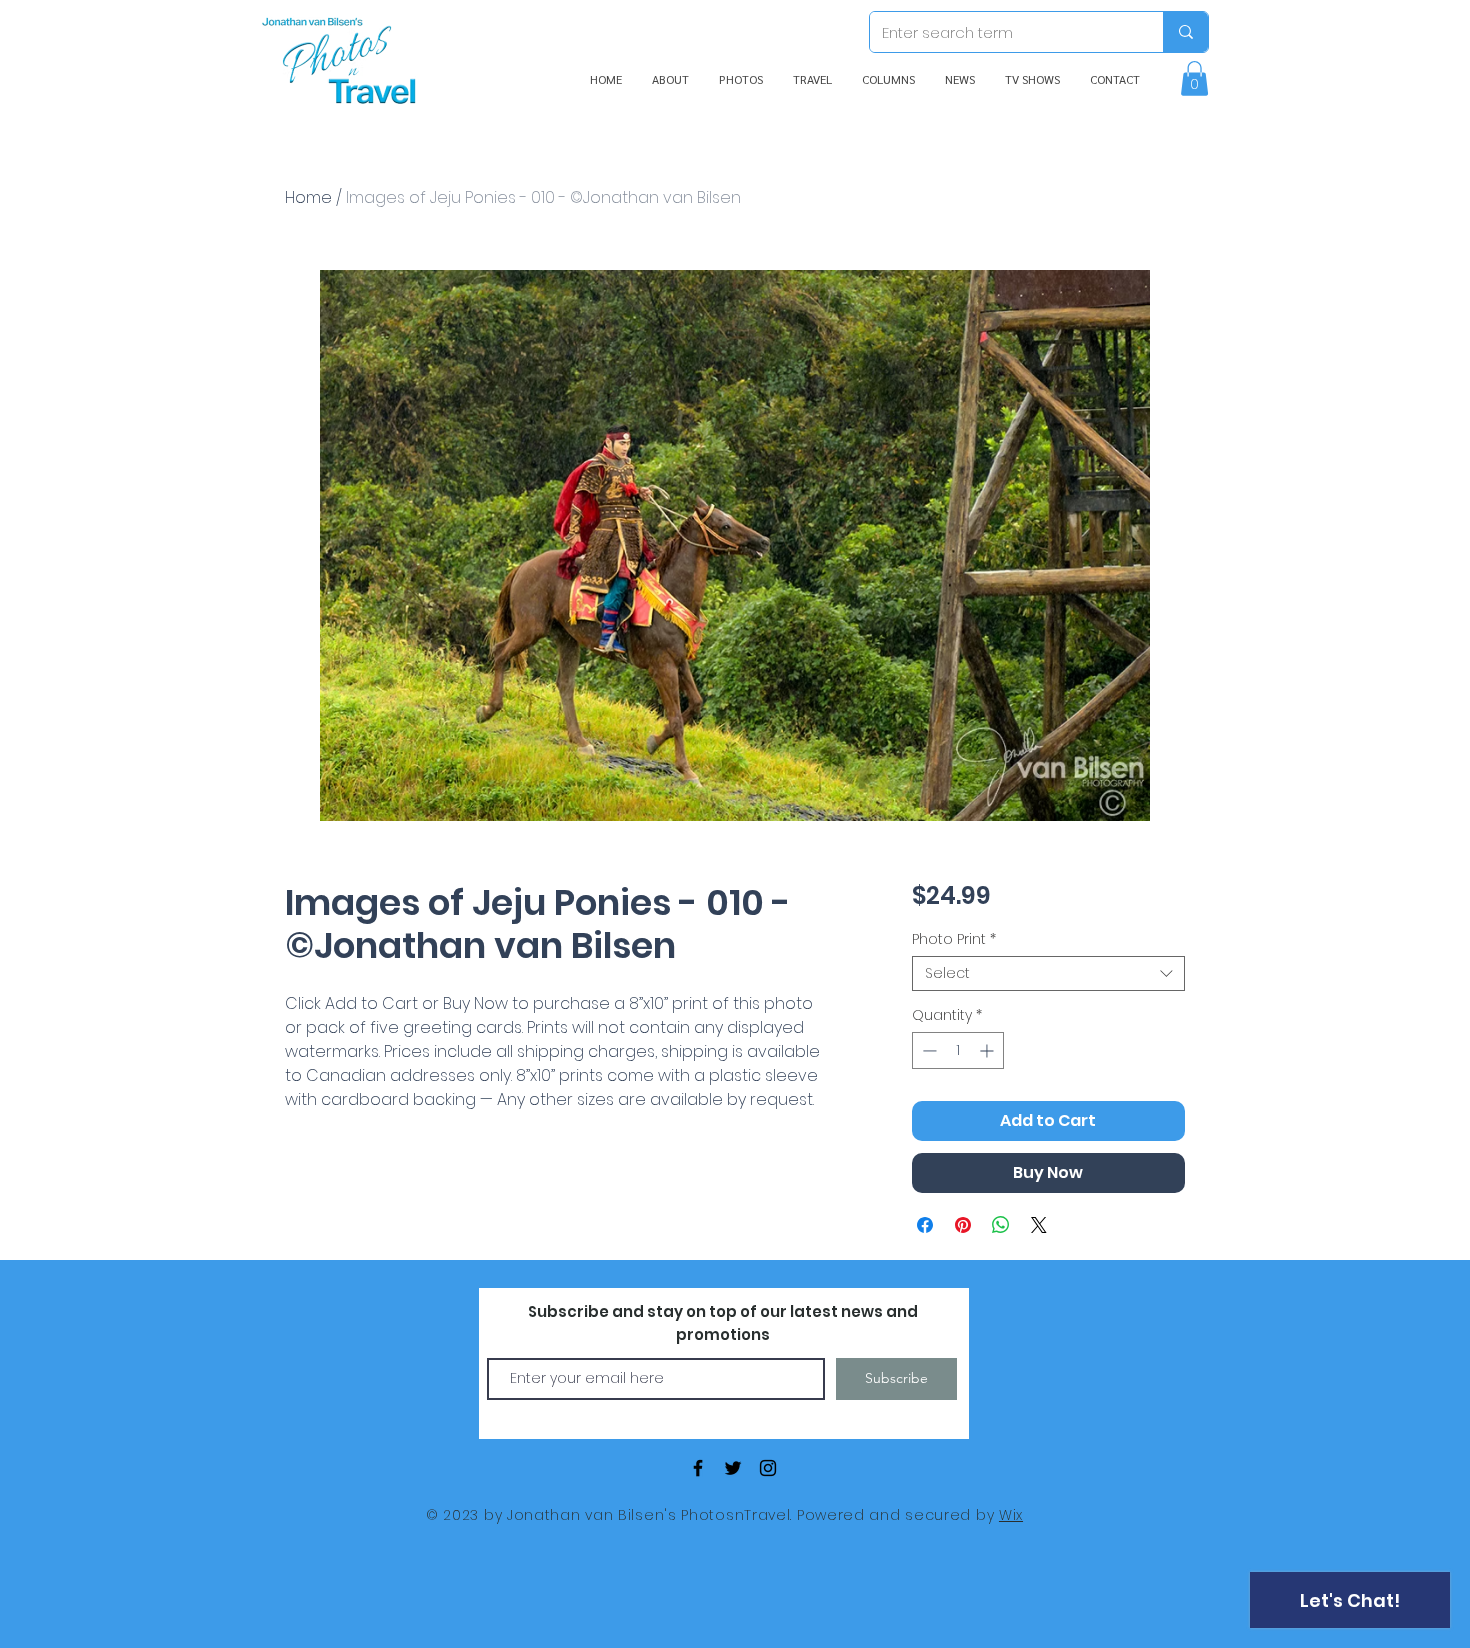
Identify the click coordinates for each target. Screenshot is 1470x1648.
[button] (1194, 78)
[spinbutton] (958, 1050)
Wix (1011, 1515)
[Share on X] (1039, 1225)
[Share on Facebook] (925, 1225)
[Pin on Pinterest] (963, 1225)
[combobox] (1048, 973)
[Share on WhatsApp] (1001, 1225)
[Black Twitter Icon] (733, 1468)
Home (308, 197)
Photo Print (954, 939)
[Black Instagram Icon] (768, 1468)
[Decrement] (927, 1050)
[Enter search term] (1185, 32)
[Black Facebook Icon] (698, 1468)
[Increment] (988, 1050)
